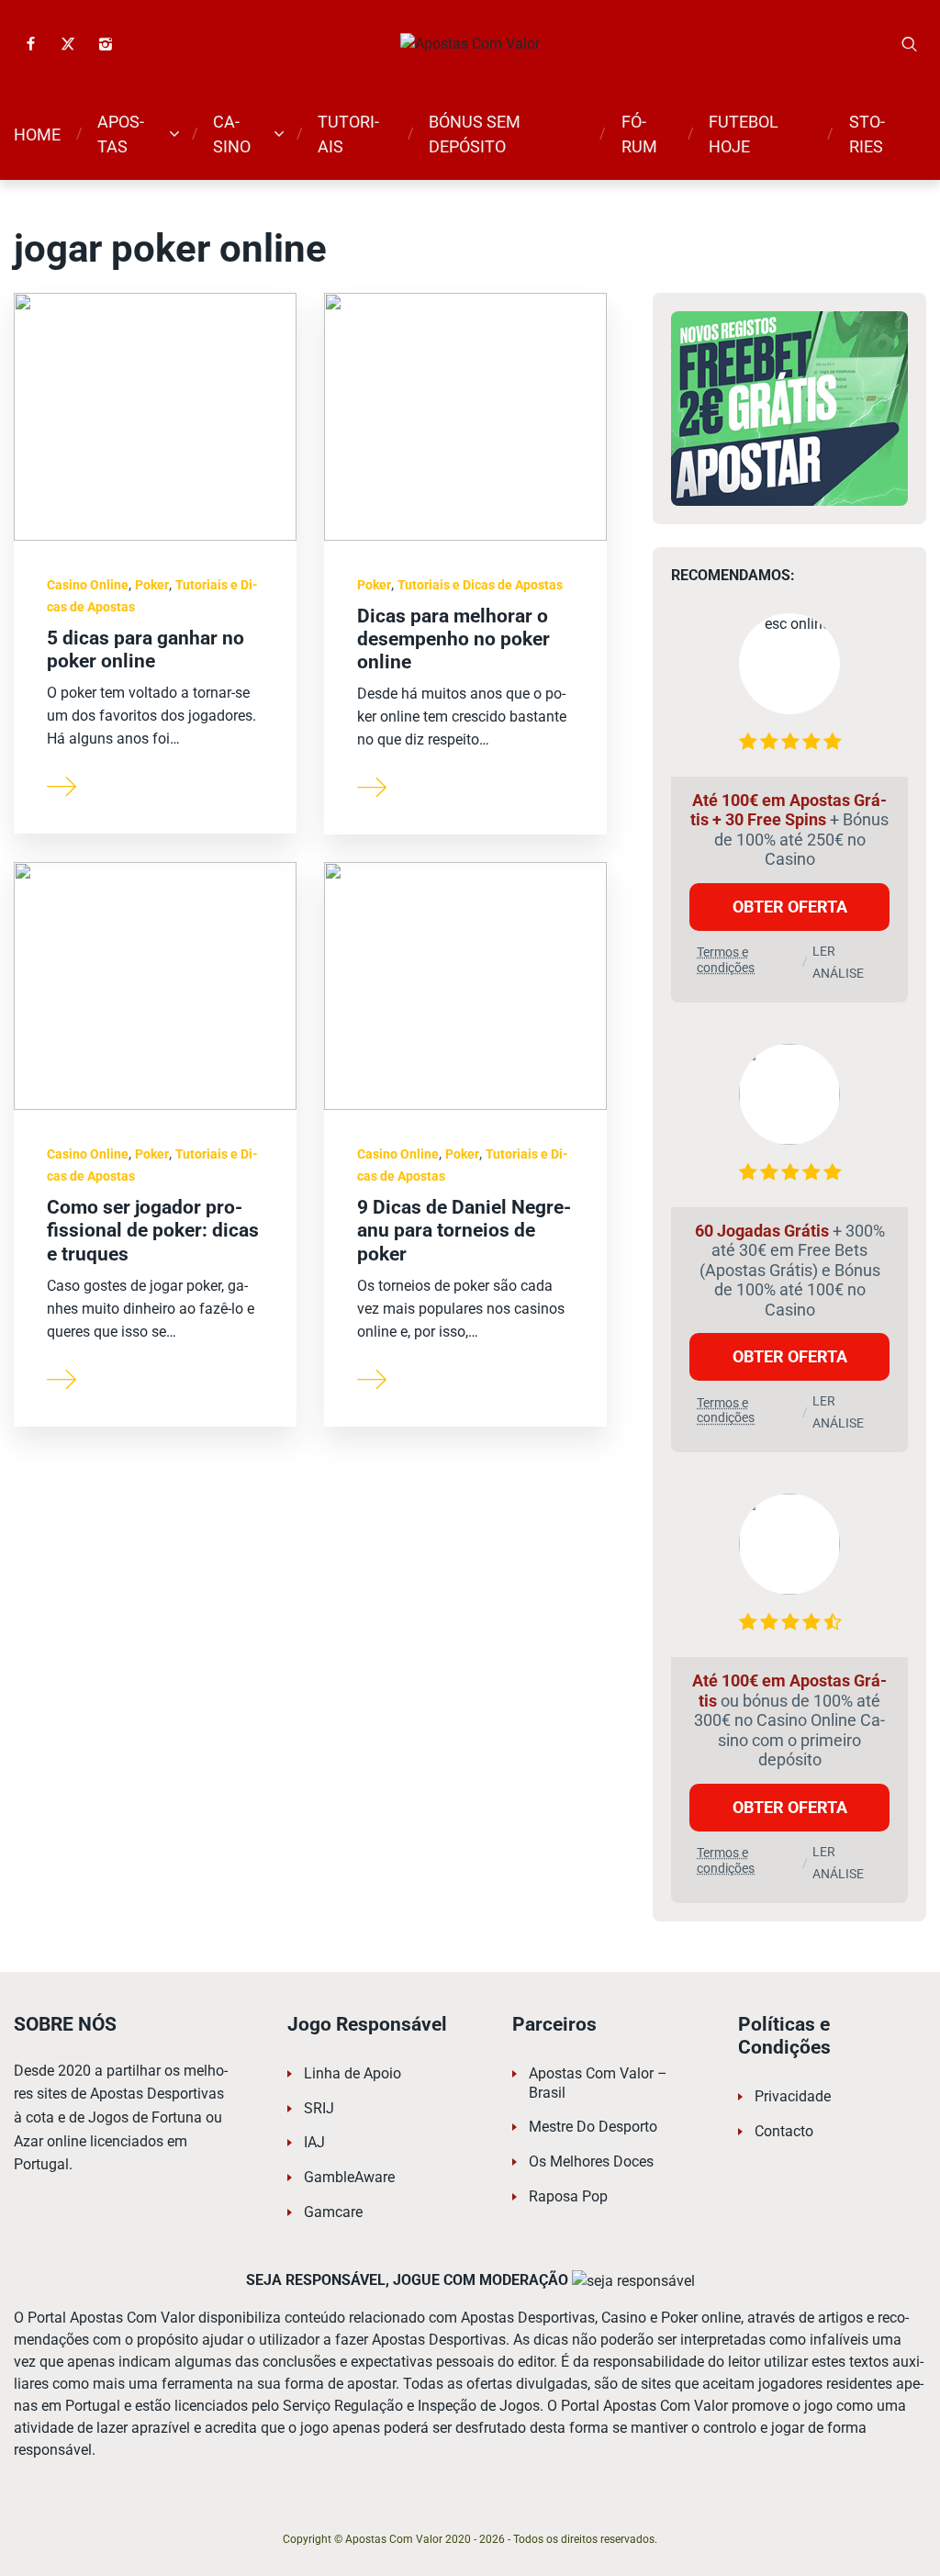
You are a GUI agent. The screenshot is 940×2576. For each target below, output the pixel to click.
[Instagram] (106, 44)
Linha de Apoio (352, 2073)
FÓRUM (639, 134)
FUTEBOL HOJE (744, 134)
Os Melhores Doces (591, 2162)
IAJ (314, 2142)
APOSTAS (121, 134)
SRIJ (319, 2108)
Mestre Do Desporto (593, 2127)
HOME (37, 134)
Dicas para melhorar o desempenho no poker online (453, 639)
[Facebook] (30, 44)
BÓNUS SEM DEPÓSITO (475, 134)
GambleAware (349, 2177)
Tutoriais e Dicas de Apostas (480, 585)
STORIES (867, 134)
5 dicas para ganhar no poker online (145, 650)
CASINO (232, 134)
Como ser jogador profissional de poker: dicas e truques (153, 1230)
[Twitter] (68, 44)
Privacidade (793, 2096)
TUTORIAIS (348, 134)
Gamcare (333, 2212)
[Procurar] (910, 44)
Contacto (784, 2131)
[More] (62, 785)
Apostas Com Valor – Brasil (598, 2083)
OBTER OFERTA (790, 907)
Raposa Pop (568, 2196)
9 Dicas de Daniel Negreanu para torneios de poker (464, 1230)
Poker (152, 585)
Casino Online (88, 585)
